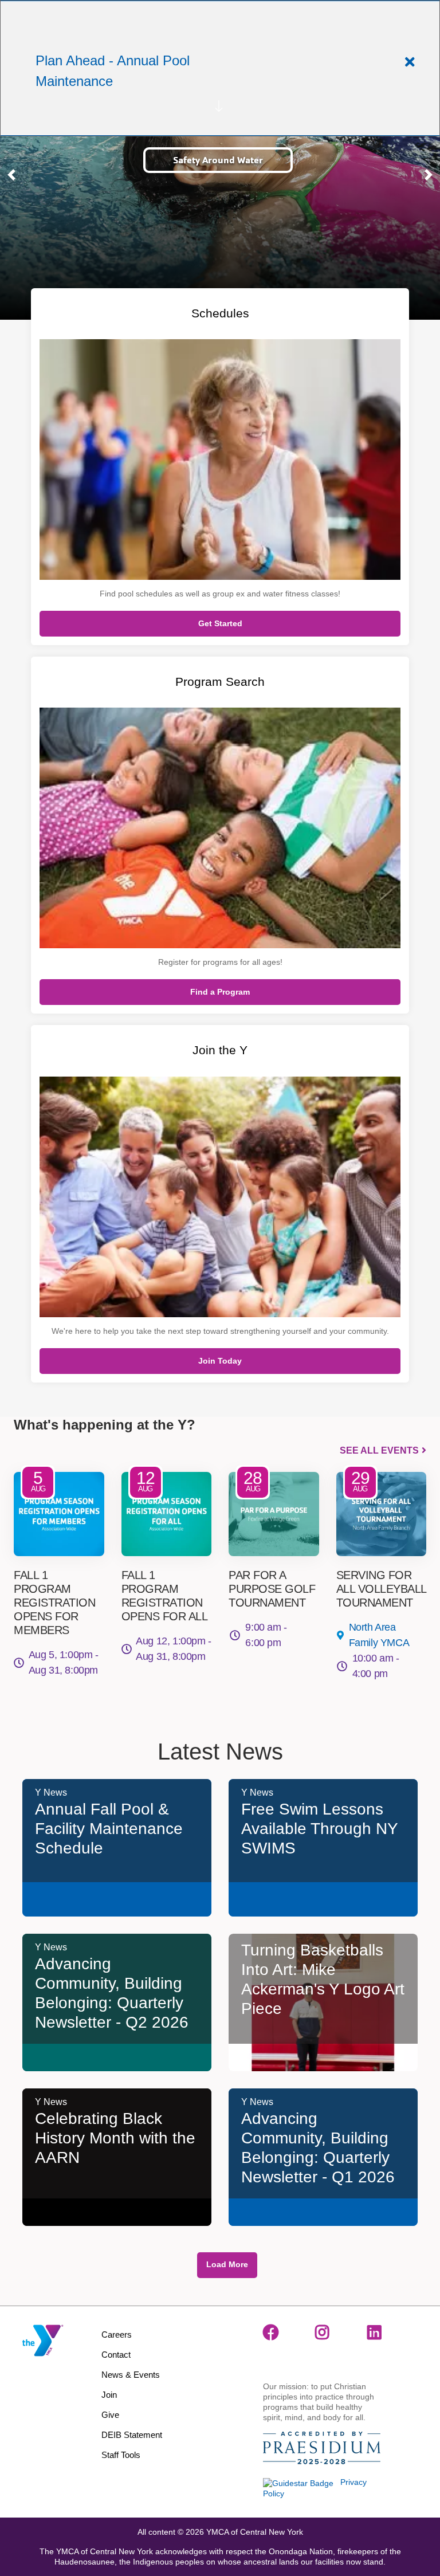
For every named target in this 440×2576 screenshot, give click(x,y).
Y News (51, 1792)
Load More (227, 2264)
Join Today (220, 1361)
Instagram (323, 2332)
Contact (116, 2355)
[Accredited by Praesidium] (322, 2449)
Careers (117, 2334)
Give (110, 2415)
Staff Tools (121, 2455)
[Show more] (219, 106)
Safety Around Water (218, 160)
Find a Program (220, 992)
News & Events (131, 2375)
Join (109, 2395)
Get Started (220, 623)
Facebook (271, 2332)
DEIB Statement (132, 2435)
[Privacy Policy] (298, 2482)
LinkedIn (375, 2332)
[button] (11, 175)
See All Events (379, 1450)
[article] (220, 68)
